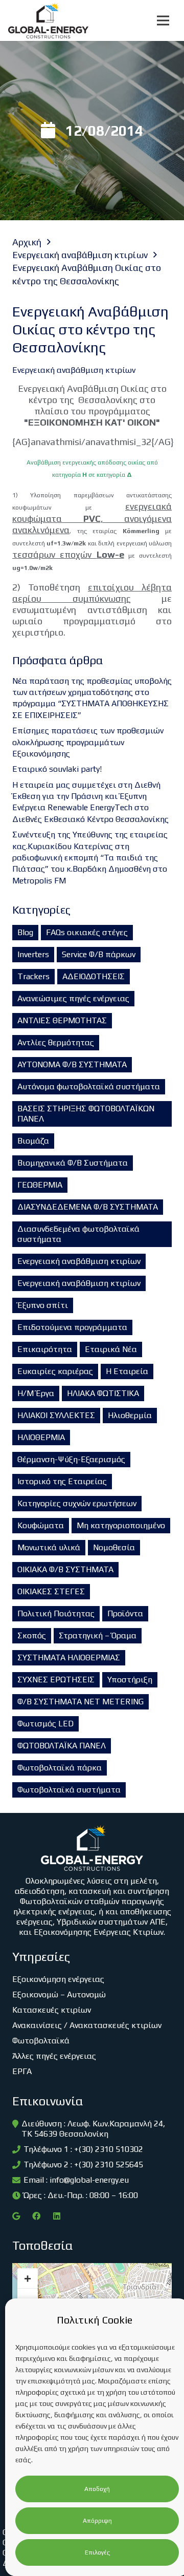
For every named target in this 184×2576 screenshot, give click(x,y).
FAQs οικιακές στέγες (87, 932)
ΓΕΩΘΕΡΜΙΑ (40, 1185)
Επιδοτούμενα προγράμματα (72, 1327)
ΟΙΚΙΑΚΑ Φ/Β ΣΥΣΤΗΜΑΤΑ (65, 1569)
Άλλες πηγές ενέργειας (54, 2056)
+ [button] (28, 2278)
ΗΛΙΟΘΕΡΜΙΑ (41, 1437)
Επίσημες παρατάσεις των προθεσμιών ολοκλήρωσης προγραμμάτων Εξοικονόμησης (88, 742)
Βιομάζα (33, 1141)
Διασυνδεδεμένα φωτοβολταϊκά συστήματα (78, 1234)
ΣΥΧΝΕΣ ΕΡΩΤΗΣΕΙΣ (56, 1680)
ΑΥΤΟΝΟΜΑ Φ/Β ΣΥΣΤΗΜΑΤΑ (72, 1064)
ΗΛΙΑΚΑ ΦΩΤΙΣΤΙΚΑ (103, 1393)
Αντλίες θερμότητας (56, 1042)
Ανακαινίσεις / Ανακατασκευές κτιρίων (87, 2025)
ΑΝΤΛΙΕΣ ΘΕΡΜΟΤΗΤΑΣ (62, 1020)
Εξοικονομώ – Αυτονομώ (59, 1994)
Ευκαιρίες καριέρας (55, 1371)
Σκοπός (32, 1635)
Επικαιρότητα (45, 1349)
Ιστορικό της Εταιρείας (62, 1481)
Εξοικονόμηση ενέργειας (58, 1979)
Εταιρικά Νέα (111, 1349)
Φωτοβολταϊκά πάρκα (60, 1768)
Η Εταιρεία (127, 1371)
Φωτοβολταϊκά (41, 2041)
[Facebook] (36, 2216)
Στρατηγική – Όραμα (98, 1635)
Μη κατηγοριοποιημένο (121, 1525)
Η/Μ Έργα (36, 1393)
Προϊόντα (125, 1613)
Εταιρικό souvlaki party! (57, 769)
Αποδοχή (97, 2489)
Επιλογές (97, 2552)
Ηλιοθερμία (130, 1415)
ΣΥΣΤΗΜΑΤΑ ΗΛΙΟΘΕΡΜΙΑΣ (69, 1657)
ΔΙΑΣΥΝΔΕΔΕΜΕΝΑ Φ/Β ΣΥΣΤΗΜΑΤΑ (88, 1207)
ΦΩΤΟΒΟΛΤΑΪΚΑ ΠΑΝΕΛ (62, 1746)
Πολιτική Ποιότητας (56, 1613)
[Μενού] (163, 20)
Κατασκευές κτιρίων (52, 2010)
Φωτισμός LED (45, 1724)
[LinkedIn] (57, 2216)
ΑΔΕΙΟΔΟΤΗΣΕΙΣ (94, 976)
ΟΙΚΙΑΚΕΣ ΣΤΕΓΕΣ (51, 1591)
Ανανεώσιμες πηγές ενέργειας (73, 998)
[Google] (16, 2216)
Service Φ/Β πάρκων (99, 954)
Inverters (33, 954)
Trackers (33, 976)
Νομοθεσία (114, 1547)
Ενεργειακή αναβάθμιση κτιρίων (79, 1261)
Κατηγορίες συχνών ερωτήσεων (77, 1503)
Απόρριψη (97, 2521)
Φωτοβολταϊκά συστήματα (69, 1790)
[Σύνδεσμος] (48, 20)
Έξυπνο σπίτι (43, 1305)
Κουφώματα (41, 1525)
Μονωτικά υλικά (49, 1547)
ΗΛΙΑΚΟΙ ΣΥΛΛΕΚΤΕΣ (56, 1415)
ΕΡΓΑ (22, 2071)
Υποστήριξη (130, 1680)
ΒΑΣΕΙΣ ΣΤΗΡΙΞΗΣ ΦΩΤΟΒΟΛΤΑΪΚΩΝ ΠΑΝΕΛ (86, 1114)
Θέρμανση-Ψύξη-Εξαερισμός (71, 1459)
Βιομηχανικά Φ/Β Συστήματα (73, 1163)
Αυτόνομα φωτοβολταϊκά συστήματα (89, 1086)
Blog (25, 932)
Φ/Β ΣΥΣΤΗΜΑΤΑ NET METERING (80, 1702)
